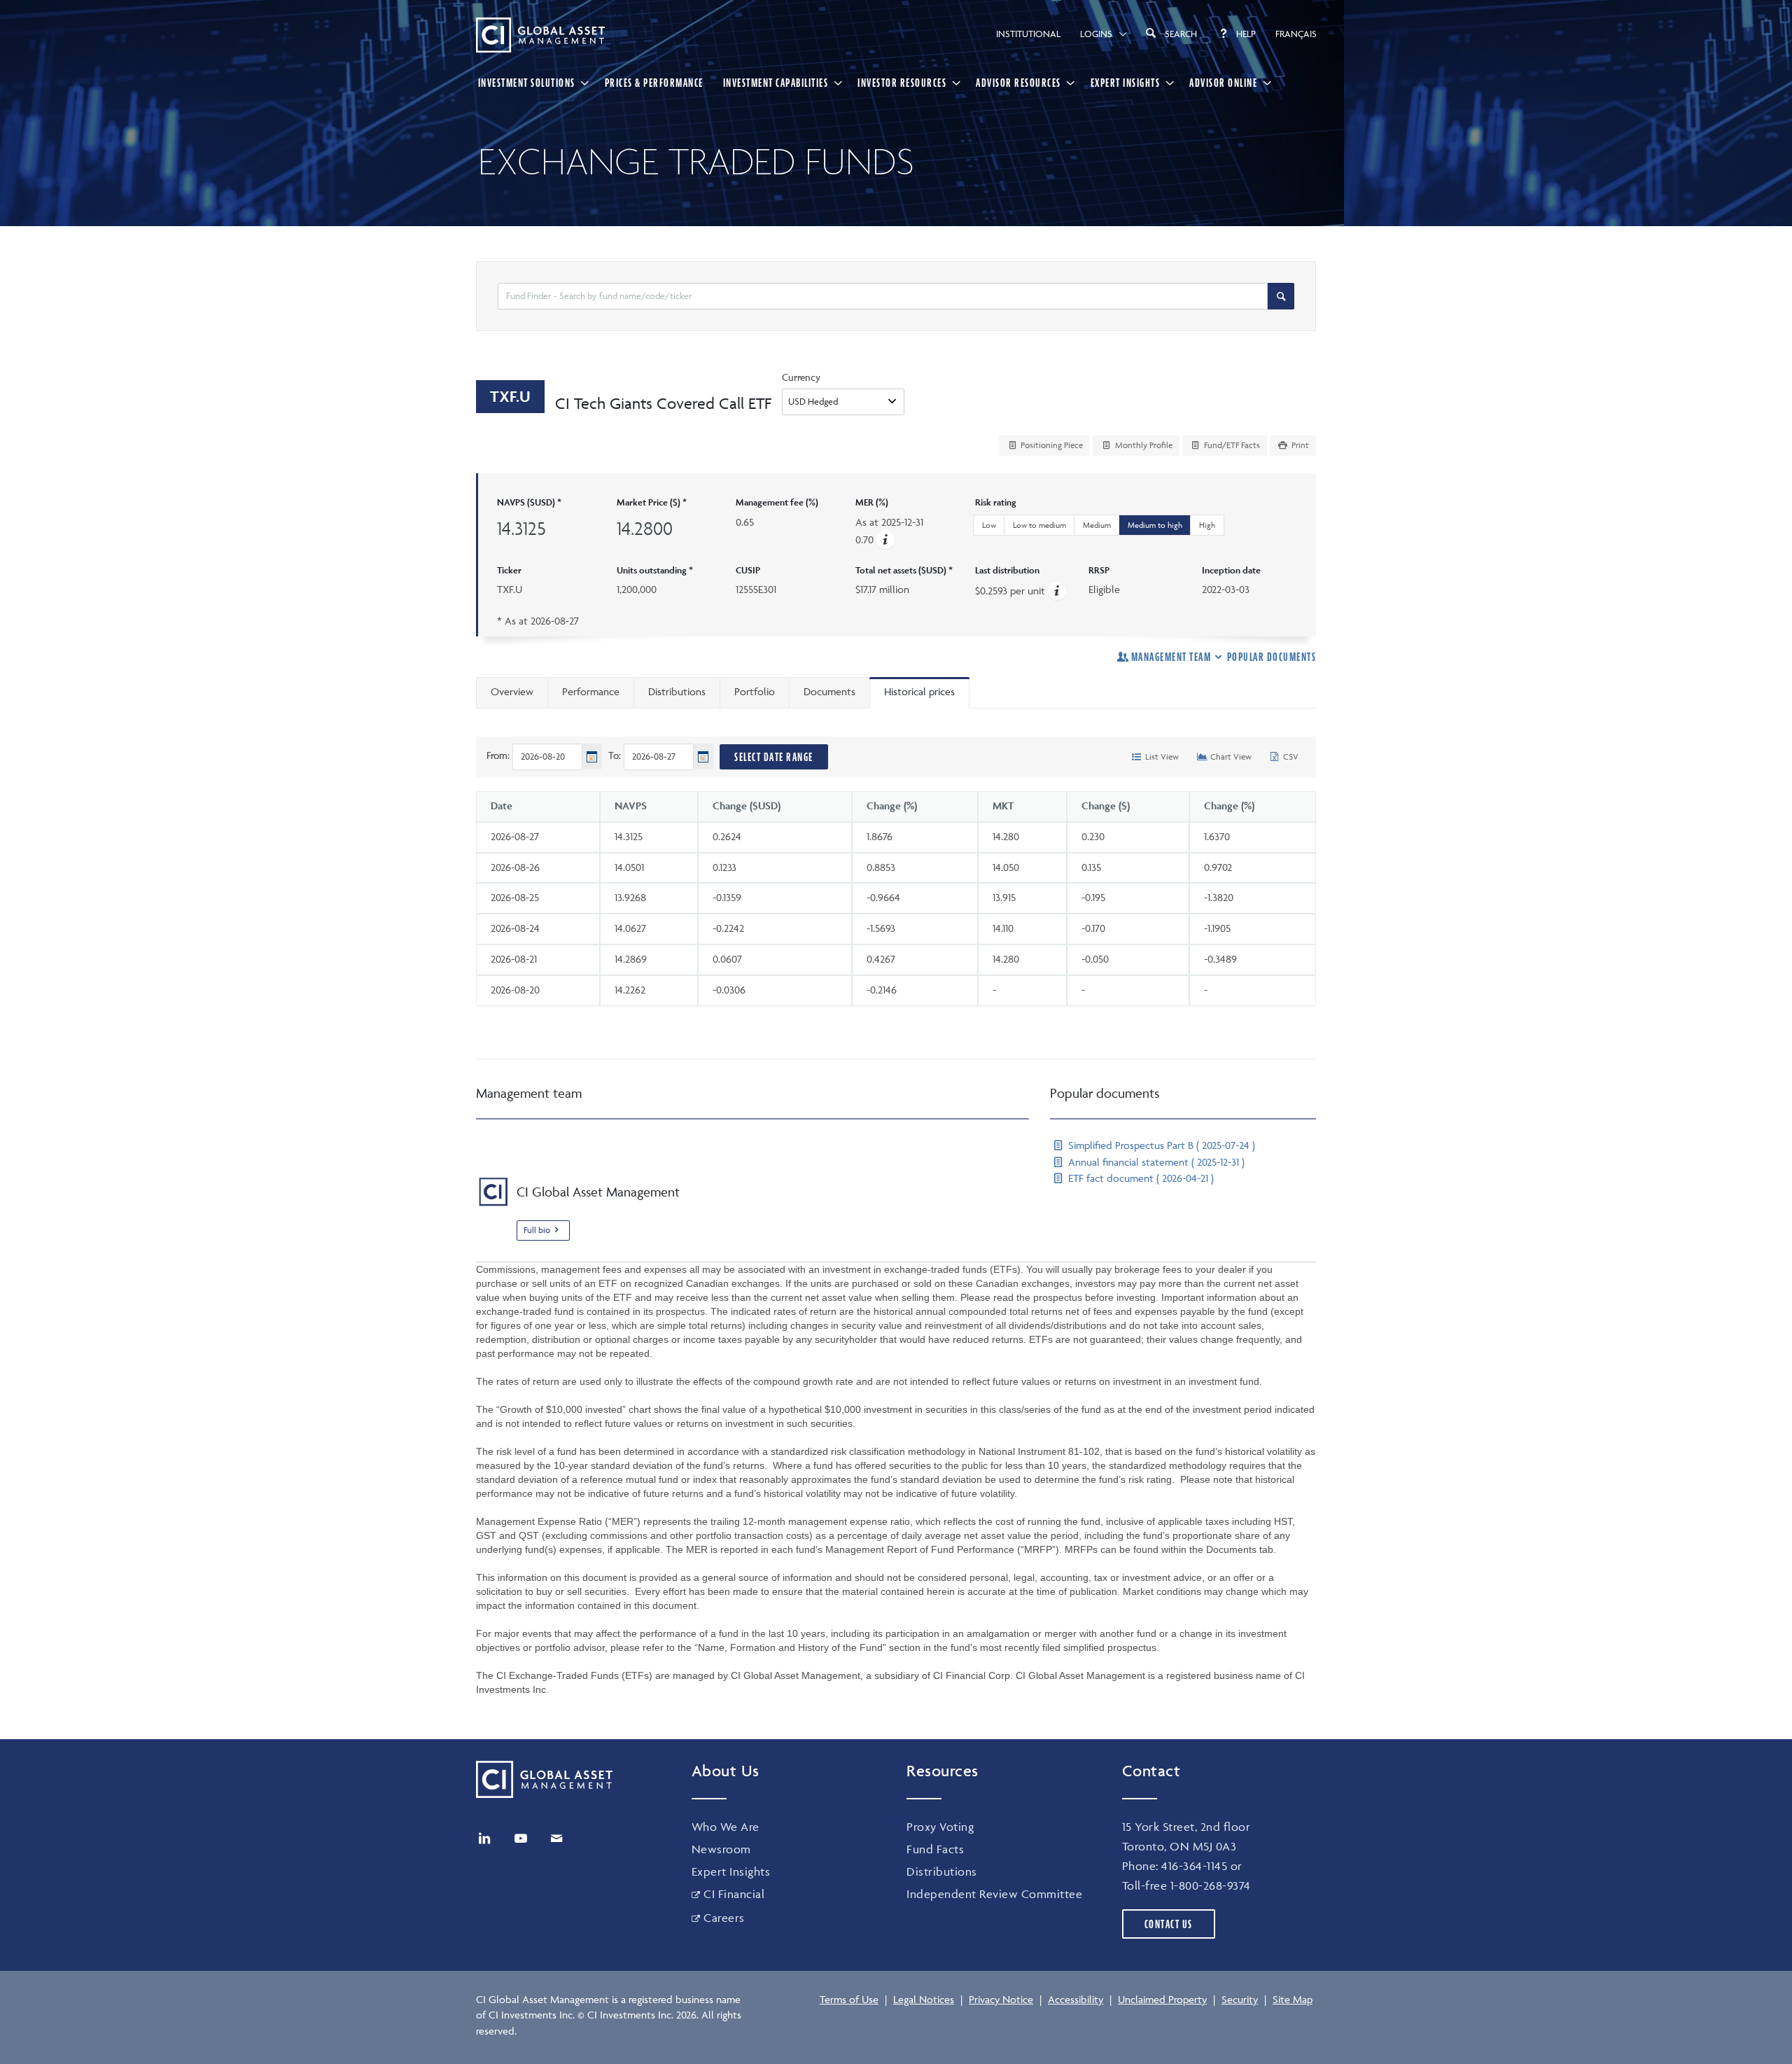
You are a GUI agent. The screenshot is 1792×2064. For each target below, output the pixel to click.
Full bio (537, 1230)
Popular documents (1272, 657)
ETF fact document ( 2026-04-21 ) (1140, 1178)
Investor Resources (902, 83)
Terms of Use (849, 1999)
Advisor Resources (1018, 83)
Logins (1096, 34)
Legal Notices (924, 1999)
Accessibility (1076, 1999)
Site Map (1293, 1999)
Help (1246, 34)
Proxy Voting (940, 1827)
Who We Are (726, 1827)
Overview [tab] (512, 691)
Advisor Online (1223, 83)
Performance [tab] (591, 691)
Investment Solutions (527, 83)
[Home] (540, 35)
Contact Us (1169, 1924)
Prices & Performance (654, 83)
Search (1181, 34)
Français (1296, 34)
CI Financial (734, 1894)
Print (1299, 445)
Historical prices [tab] (919, 691)
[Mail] (556, 1839)
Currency (801, 377)
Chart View (1230, 756)
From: (498, 755)
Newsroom (721, 1849)
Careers (724, 1918)
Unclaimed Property (1162, 1999)
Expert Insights (1126, 83)
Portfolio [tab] (755, 691)
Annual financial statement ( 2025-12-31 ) (1155, 1162)
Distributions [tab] (677, 691)
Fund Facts (935, 1849)
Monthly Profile (1143, 445)
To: (615, 755)
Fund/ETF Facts (1231, 445)
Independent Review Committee (994, 1894)
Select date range (774, 757)
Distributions (942, 1871)
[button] (885, 539)
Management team (1171, 657)
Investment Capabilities (776, 83)
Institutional (1028, 34)
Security (1240, 1999)
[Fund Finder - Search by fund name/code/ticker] (1281, 296)
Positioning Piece (1051, 445)
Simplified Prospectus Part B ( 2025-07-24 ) (1160, 1145)
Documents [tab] (829, 691)
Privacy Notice (1001, 1999)
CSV (1290, 756)
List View (1161, 756)
